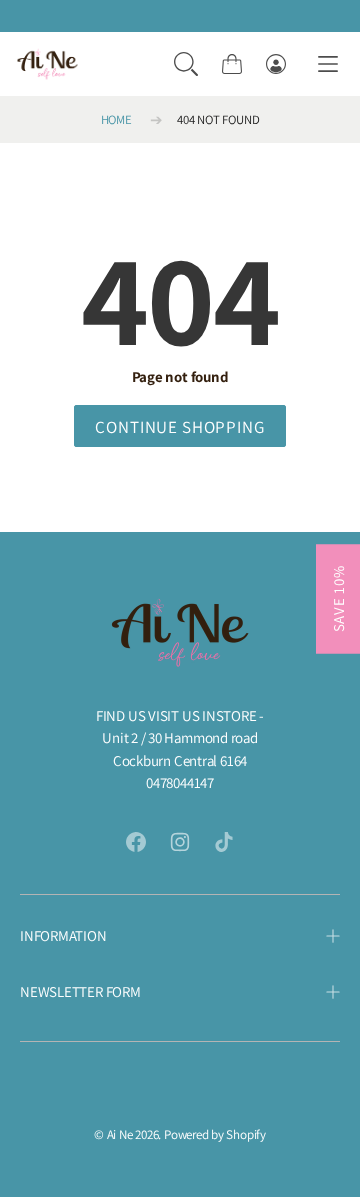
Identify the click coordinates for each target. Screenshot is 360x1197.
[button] (186, 64)
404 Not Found (218, 119)
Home (116, 119)
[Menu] (328, 64)
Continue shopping (179, 427)
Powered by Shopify (215, 1134)
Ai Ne (120, 1134)
